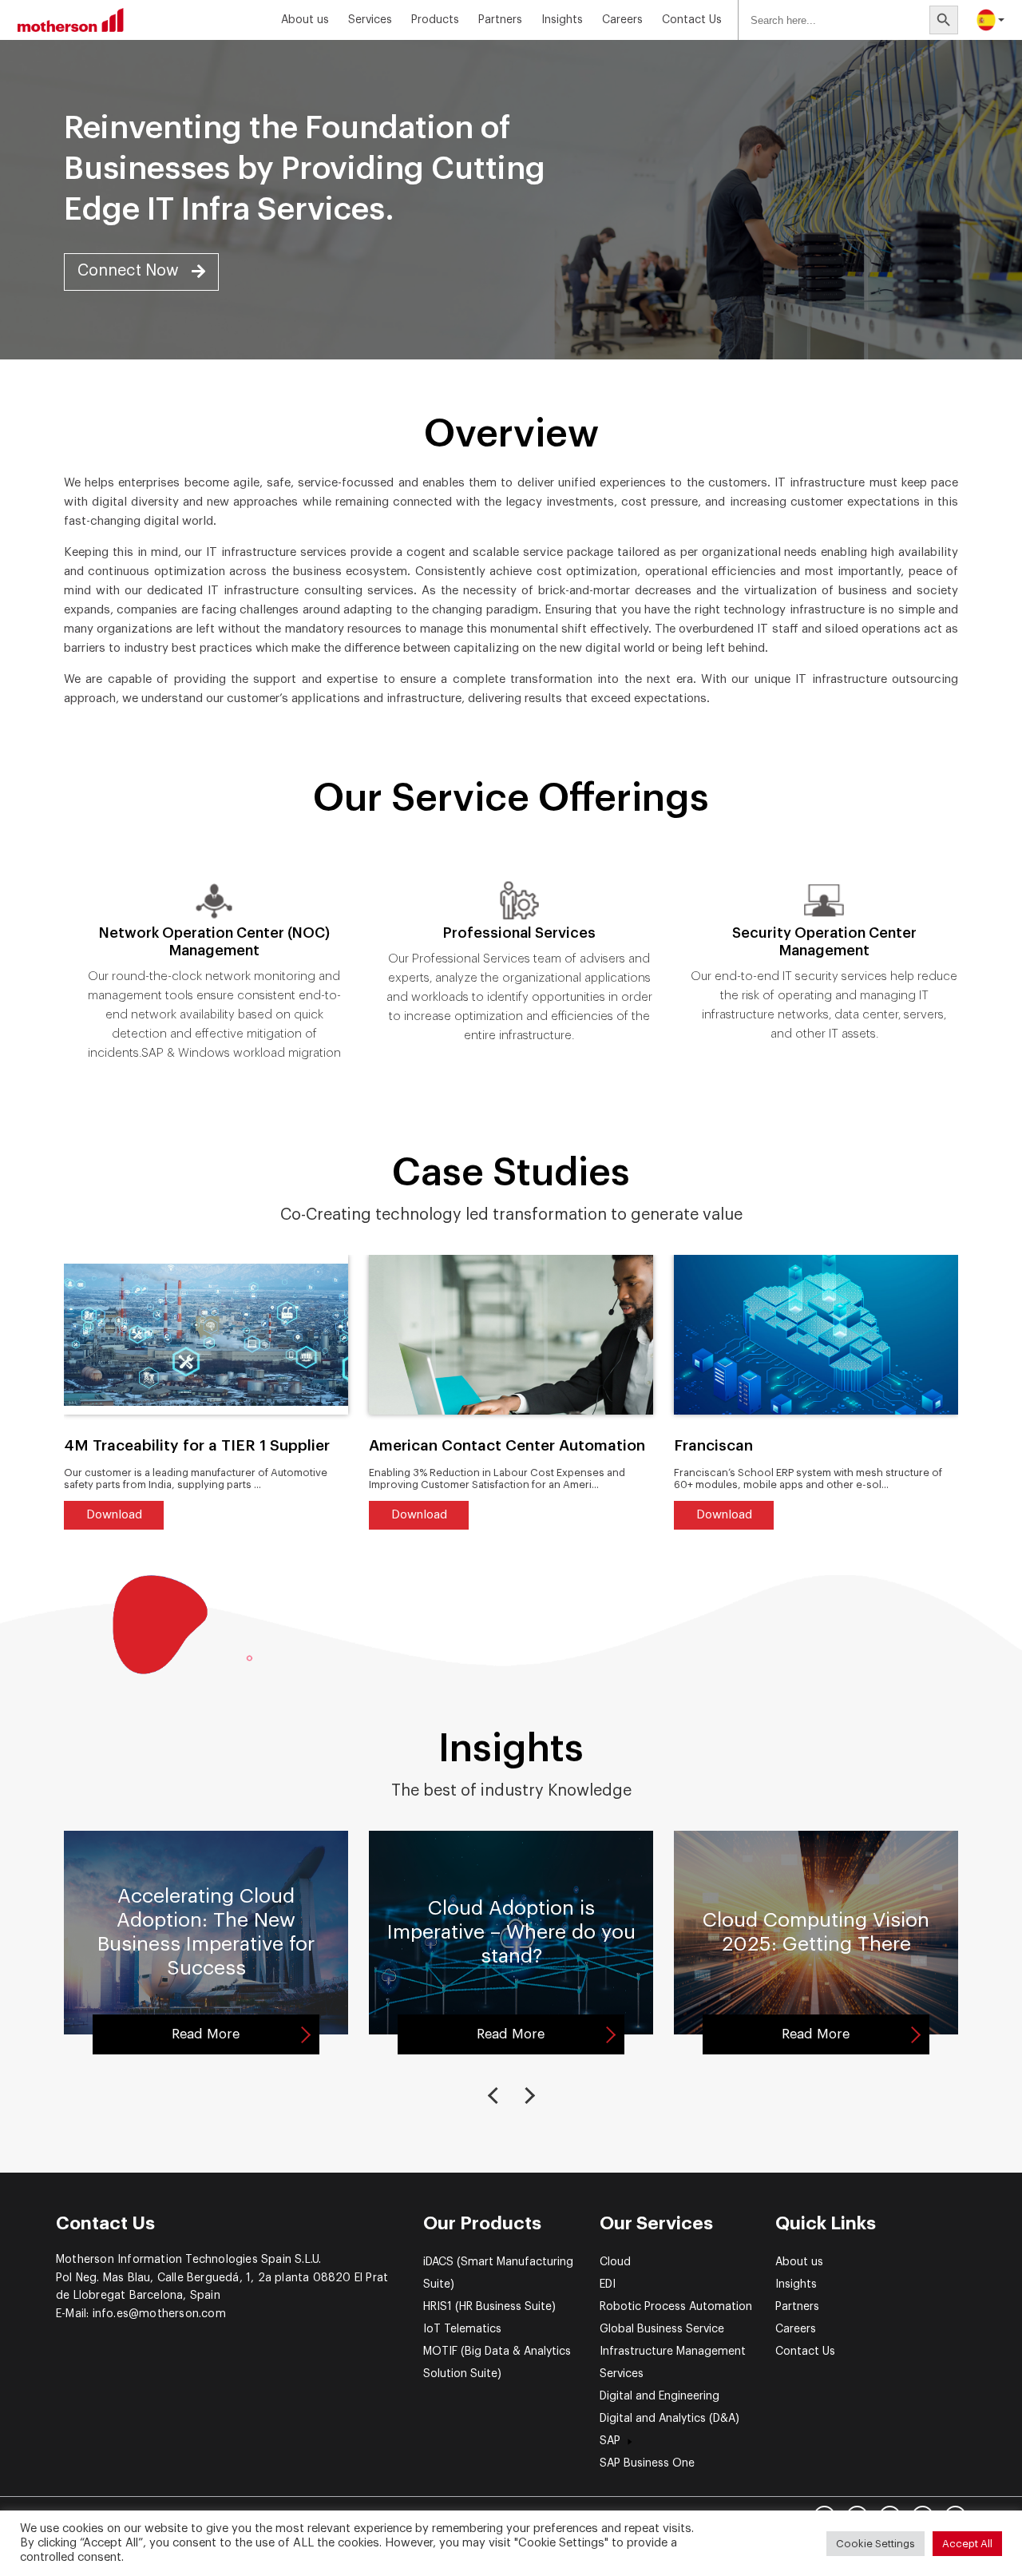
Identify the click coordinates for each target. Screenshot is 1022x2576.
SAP (610, 2441)
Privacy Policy (85, 2515)
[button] (141, 272)
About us (305, 20)
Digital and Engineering (660, 2396)
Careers (622, 20)
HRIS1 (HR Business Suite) (489, 2307)
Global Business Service (662, 2329)
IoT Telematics (462, 2329)
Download (114, 1515)
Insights (796, 2284)
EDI (608, 2284)
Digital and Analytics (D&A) (669, 2419)
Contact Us (692, 20)
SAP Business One (647, 2463)
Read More (206, 2034)
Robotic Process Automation (676, 2307)
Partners (500, 20)
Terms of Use (155, 2515)
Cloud (615, 2262)
